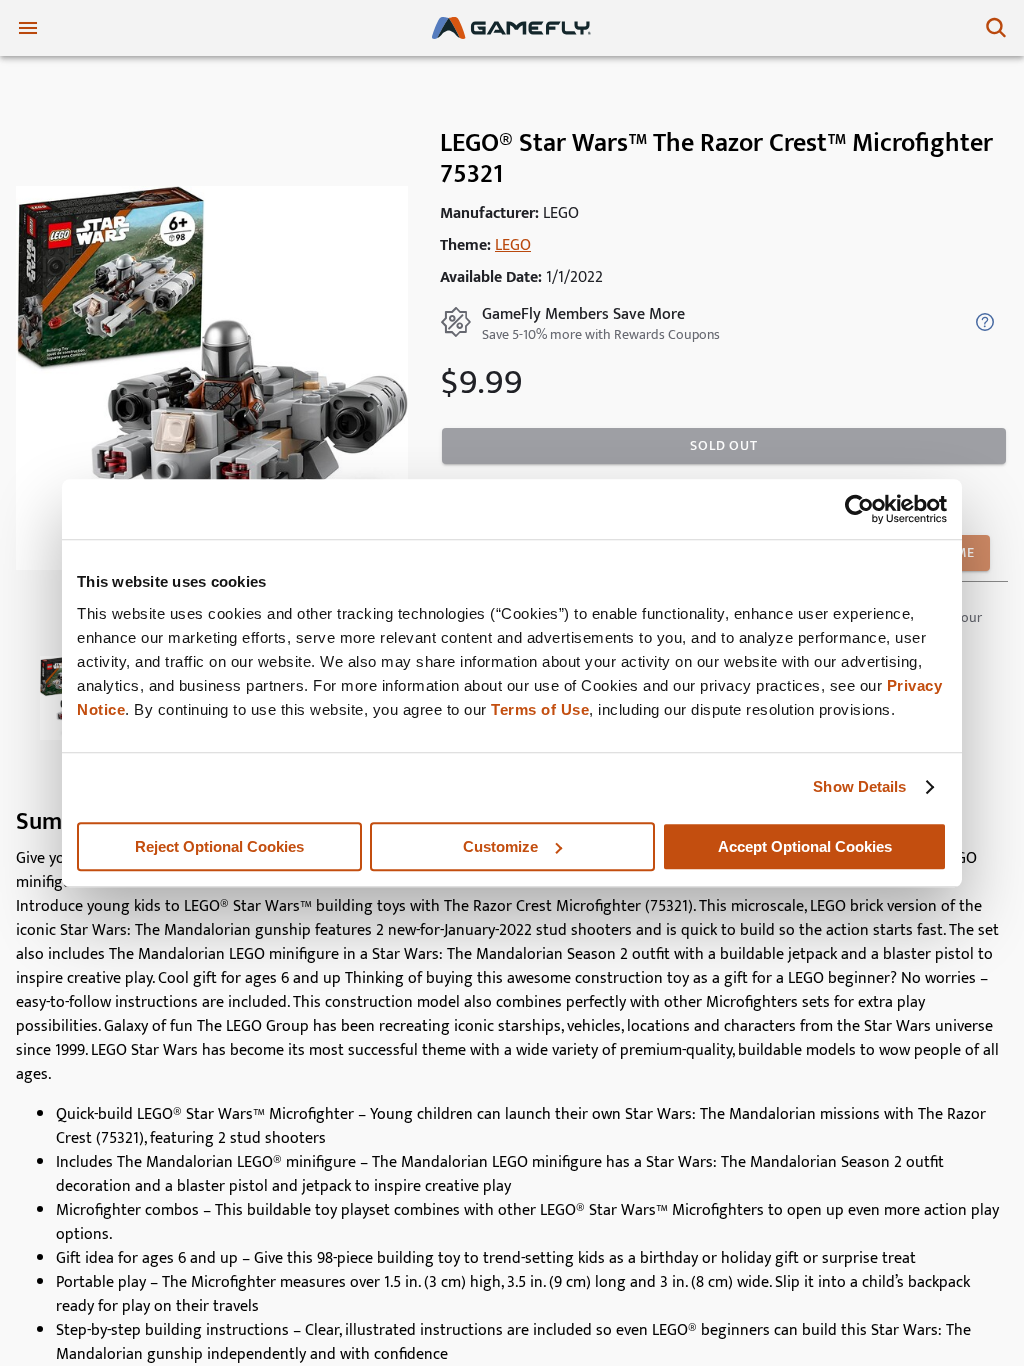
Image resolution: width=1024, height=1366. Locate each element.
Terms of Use (540, 709)
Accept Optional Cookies (805, 846)
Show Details (859, 786)
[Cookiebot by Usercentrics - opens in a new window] (859, 509)
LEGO (513, 245)
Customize (500, 846)
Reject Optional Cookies (219, 846)
